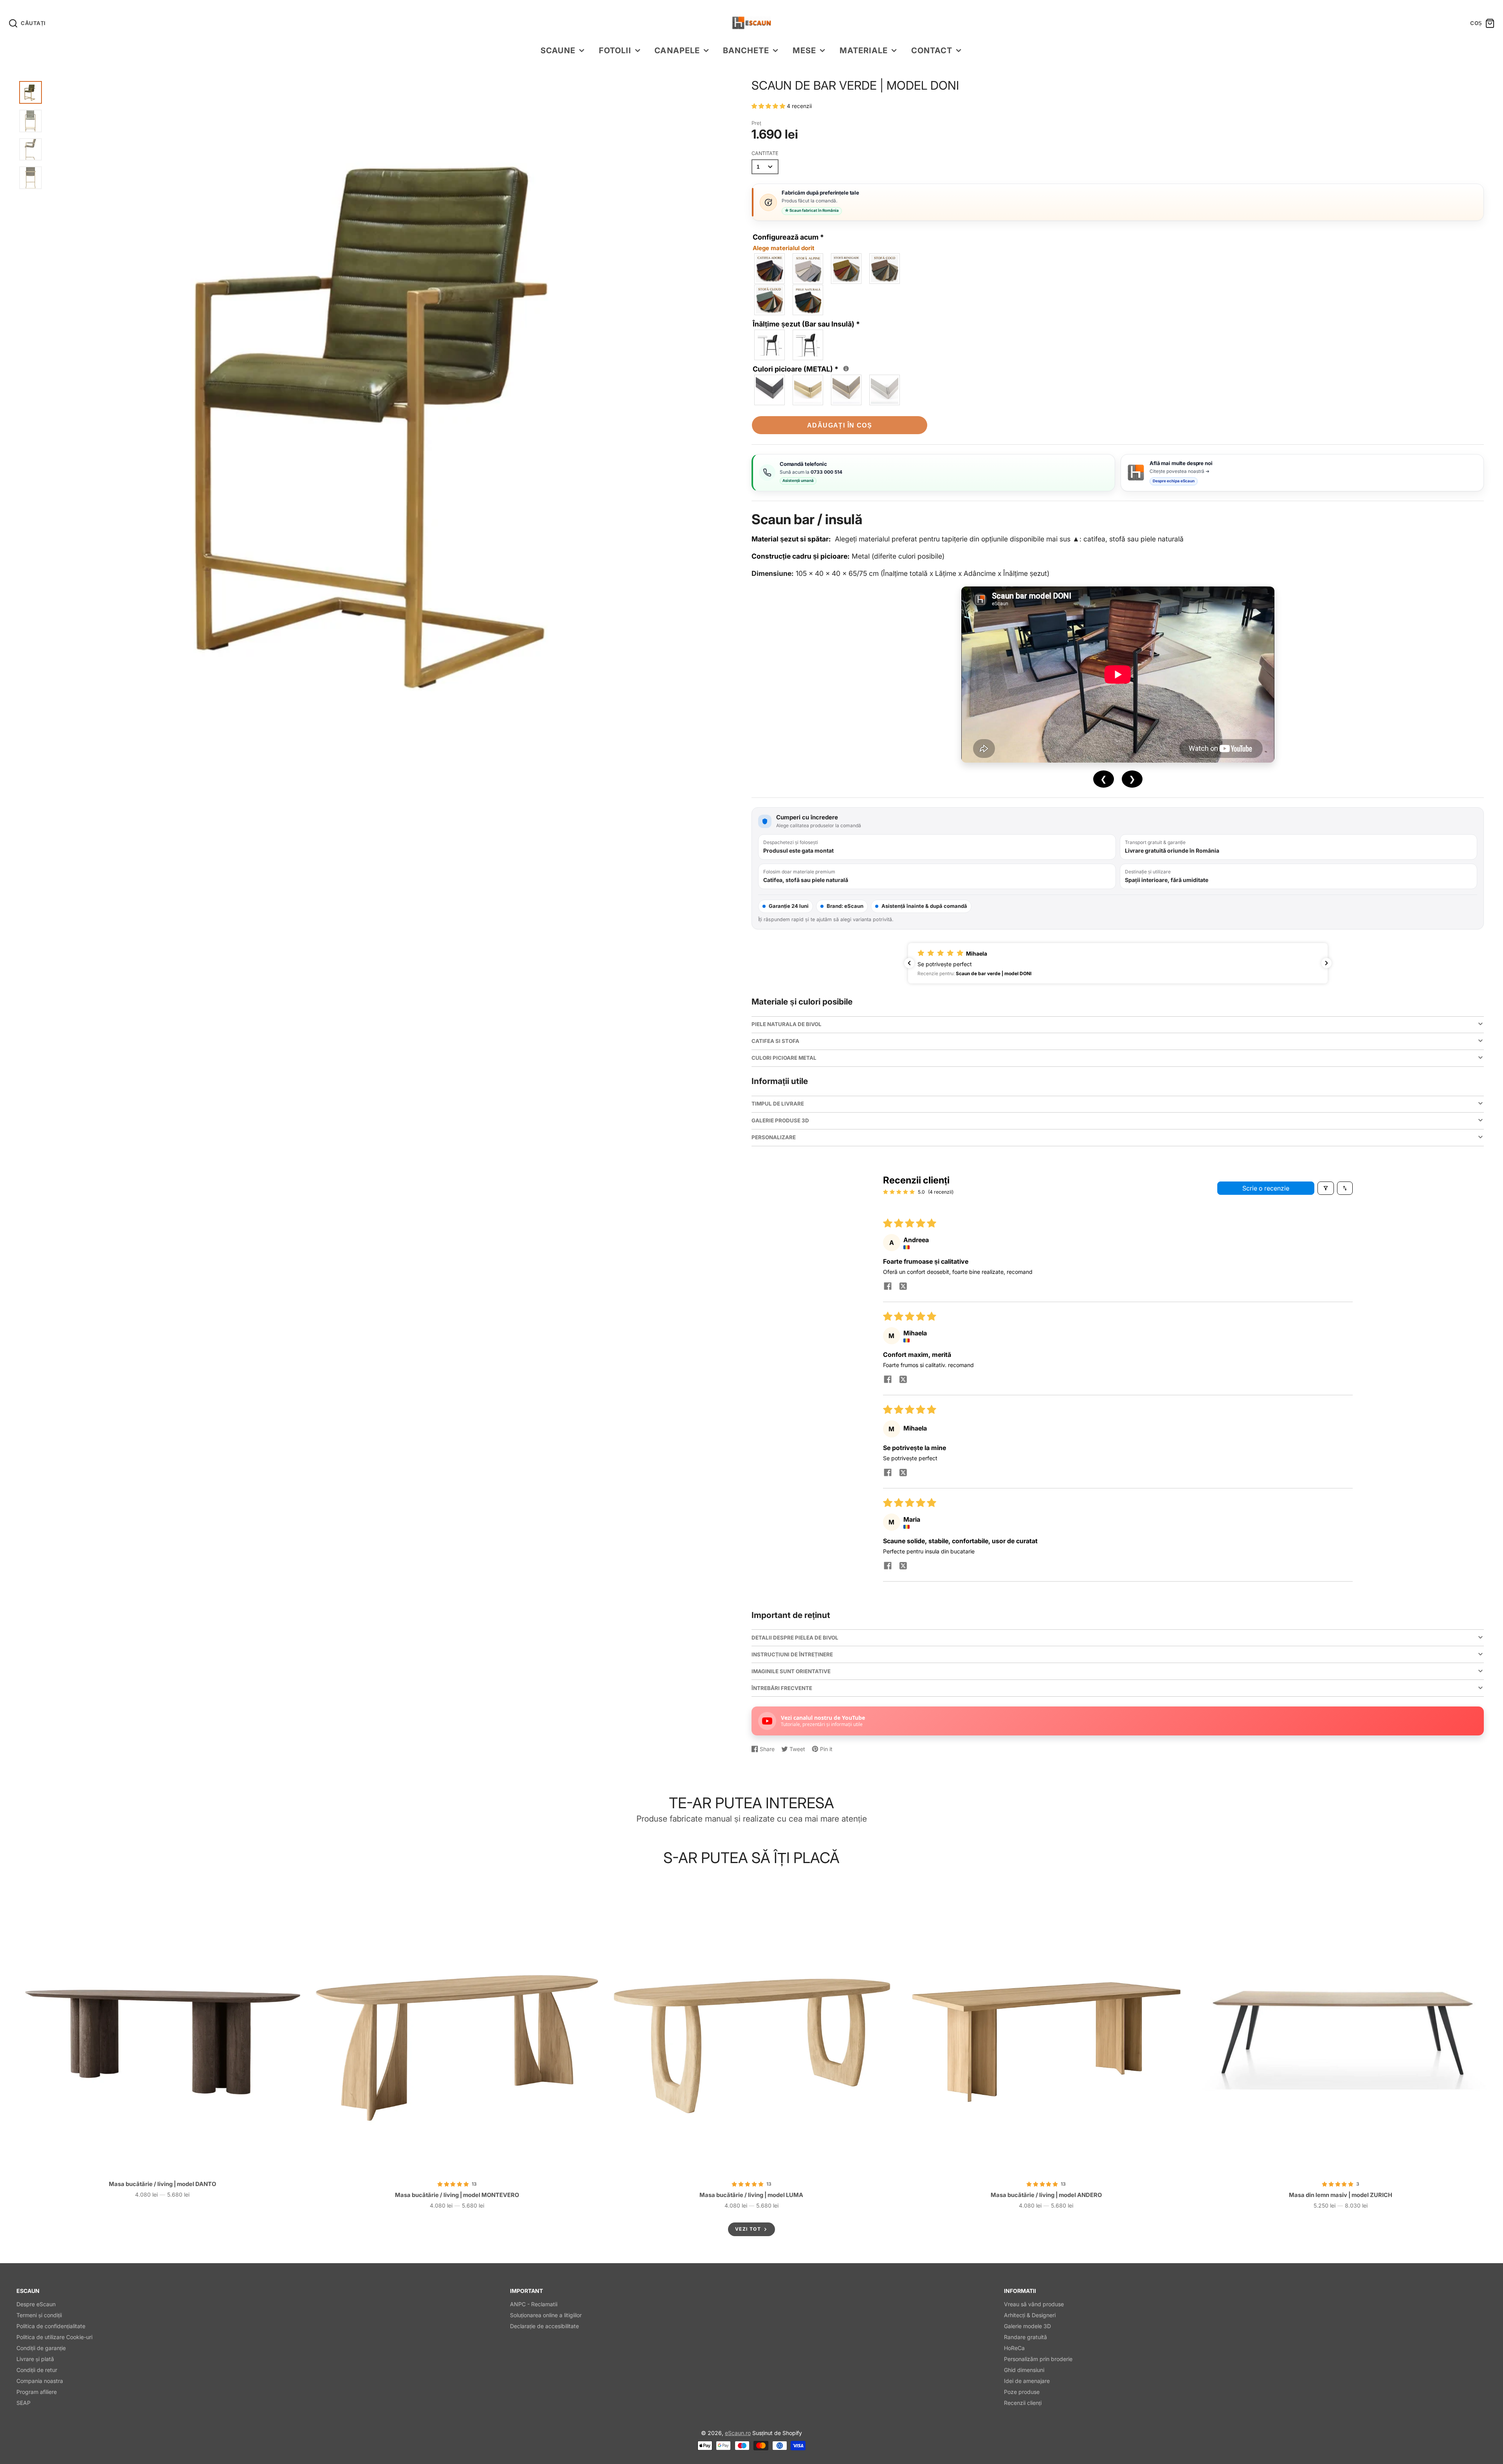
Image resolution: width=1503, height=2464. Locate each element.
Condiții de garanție (41, 2348)
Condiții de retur (37, 2370)
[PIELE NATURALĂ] (808, 300)
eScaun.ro (738, 2433)
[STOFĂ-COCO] (885, 269)
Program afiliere (37, 2392)
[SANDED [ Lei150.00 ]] (885, 390)
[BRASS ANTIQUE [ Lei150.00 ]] (808, 390)
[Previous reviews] (909, 963)
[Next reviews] (1326, 963)
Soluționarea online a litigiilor (546, 2315)
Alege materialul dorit (784, 248)
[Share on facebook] (888, 1287)
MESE (804, 50)
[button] (769, 106)
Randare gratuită (1025, 2337)
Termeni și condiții (39, 2315)
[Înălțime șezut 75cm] (808, 345)
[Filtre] (1326, 1188)
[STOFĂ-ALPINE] (808, 269)
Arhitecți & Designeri (1030, 2315)
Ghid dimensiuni (1024, 2370)
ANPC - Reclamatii (534, 2304)
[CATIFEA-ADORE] (770, 269)
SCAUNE (558, 50)
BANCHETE (746, 50)
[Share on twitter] (903, 1287)
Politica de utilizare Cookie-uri (54, 2337)
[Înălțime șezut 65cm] (770, 345)
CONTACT (932, 50)
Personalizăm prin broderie (1038, 2359)
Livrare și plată (35, 2359)
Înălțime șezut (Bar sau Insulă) (806, 324)
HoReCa (1014, 2348)
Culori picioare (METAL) (799, 368)
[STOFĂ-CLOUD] (770, 300)
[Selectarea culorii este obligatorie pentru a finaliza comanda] (846, 369)
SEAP (23, 2403)
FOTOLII (615, 50)
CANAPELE (677, 50)
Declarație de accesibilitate (544, 2326)
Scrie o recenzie (1266, 1188)
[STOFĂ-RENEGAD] (847, 269)
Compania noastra (40, 2381)
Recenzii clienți (1023, 2403)
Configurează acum (788, 242)
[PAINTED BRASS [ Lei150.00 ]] (847, 390)
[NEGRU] (770, 390)
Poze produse (1022, 2392)
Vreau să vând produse (1034, 2304)
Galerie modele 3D (1027, 2326)
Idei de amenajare (1027, 2381)
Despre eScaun (36, 2304)
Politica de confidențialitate (51, 2326)
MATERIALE (864, 50)
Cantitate (765, 153)
